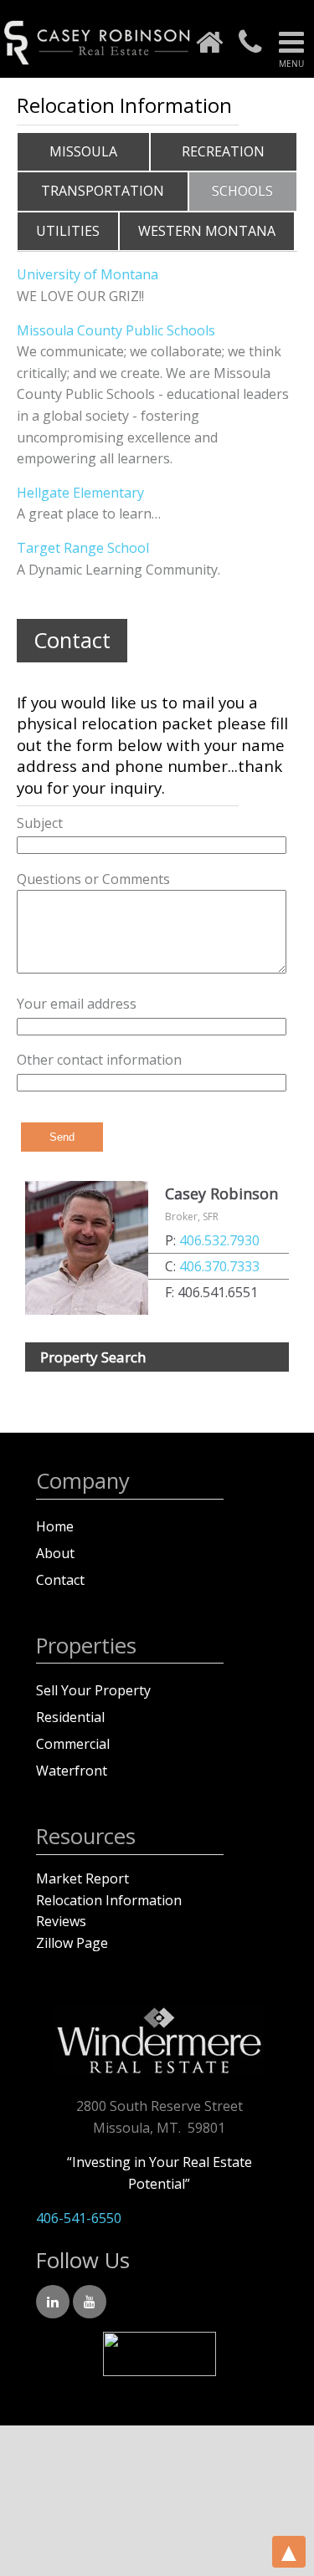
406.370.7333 (219, 1266)
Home (55, 1526)
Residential (70, 1717)
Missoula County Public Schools (116, 330)
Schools (242, 191)
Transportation (103, 191)
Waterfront (72, 1771)
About (55, 1553)
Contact (60, 1580)
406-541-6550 (79, 2218)
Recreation (223, 151)
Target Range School (83, 548)
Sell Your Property (93, 1690)
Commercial (73, 1744)
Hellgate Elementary (80, 493)
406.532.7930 (219, 1240)
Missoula (83, 151)
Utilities (68, 231)
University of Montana (88, 274)
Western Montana (207, 231)
